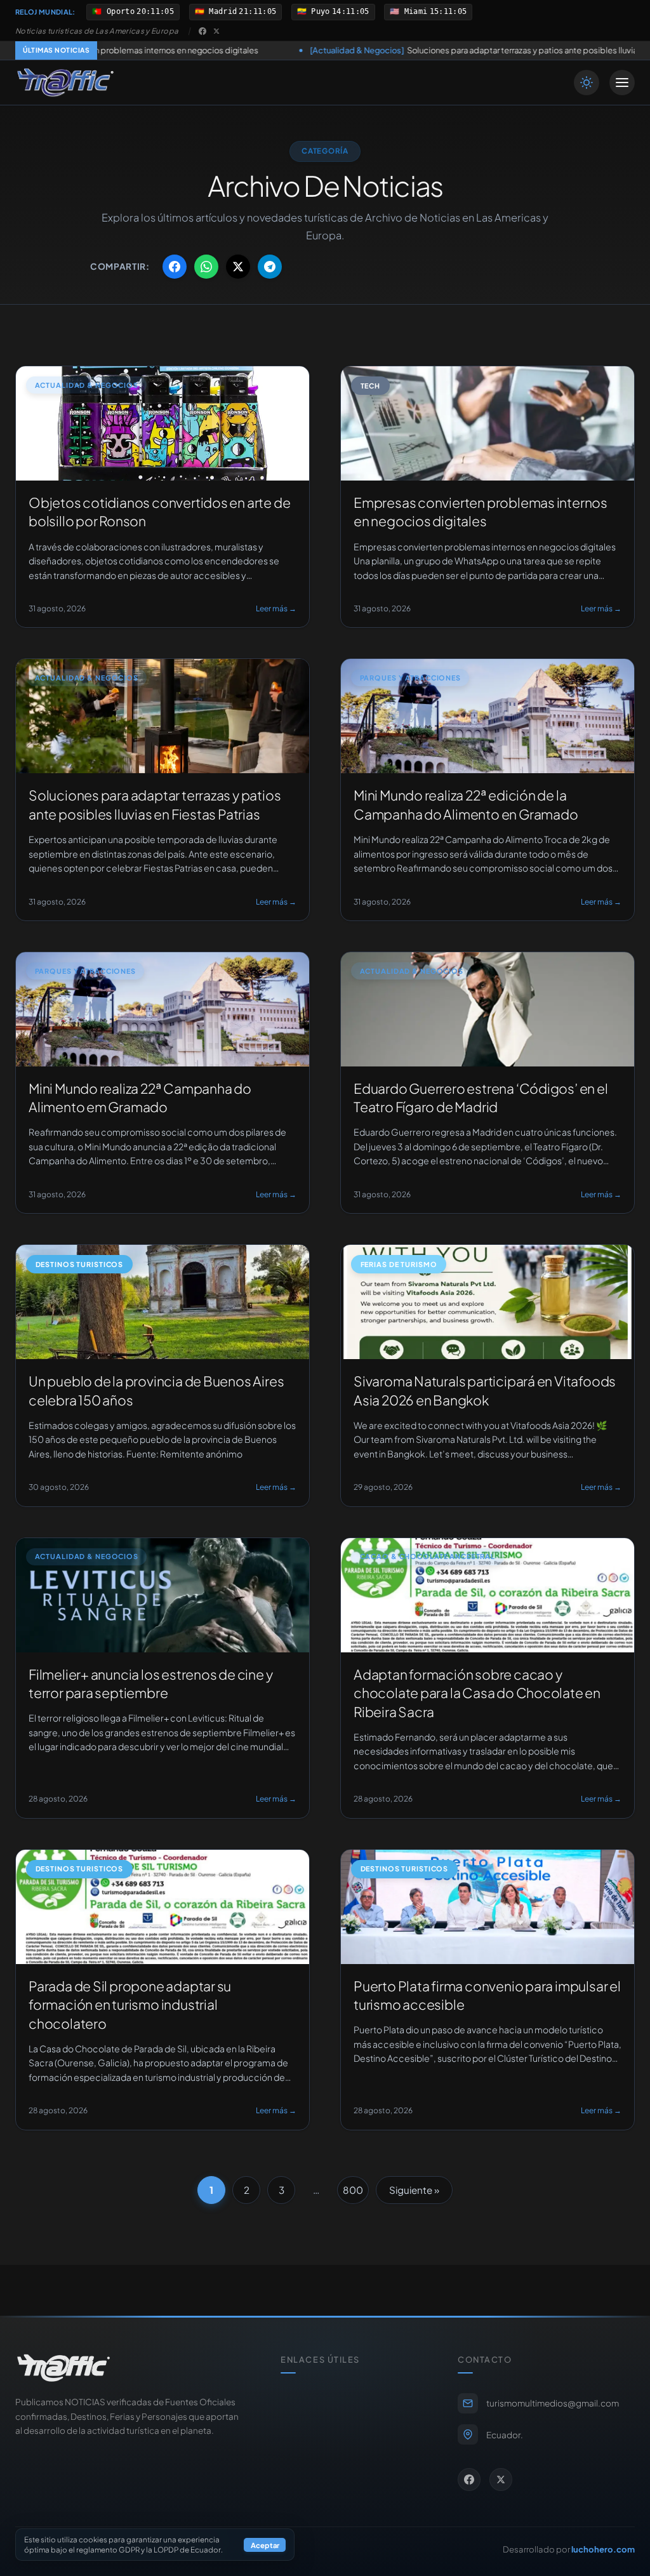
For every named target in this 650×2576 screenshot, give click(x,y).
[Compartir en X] (238, 267)
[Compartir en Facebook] (175, 267)
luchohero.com (603, 2549)
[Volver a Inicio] (65, 83)
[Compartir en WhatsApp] (206, 267)
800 (353, 2190)
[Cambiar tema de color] (587, 83)
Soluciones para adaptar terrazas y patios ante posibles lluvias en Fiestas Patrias (373, 50)
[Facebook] (202, 31)
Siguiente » (414, 2190)
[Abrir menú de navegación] (622, 83)
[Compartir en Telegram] (270, 267)
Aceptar (265, 2545)
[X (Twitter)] (216, 31)
